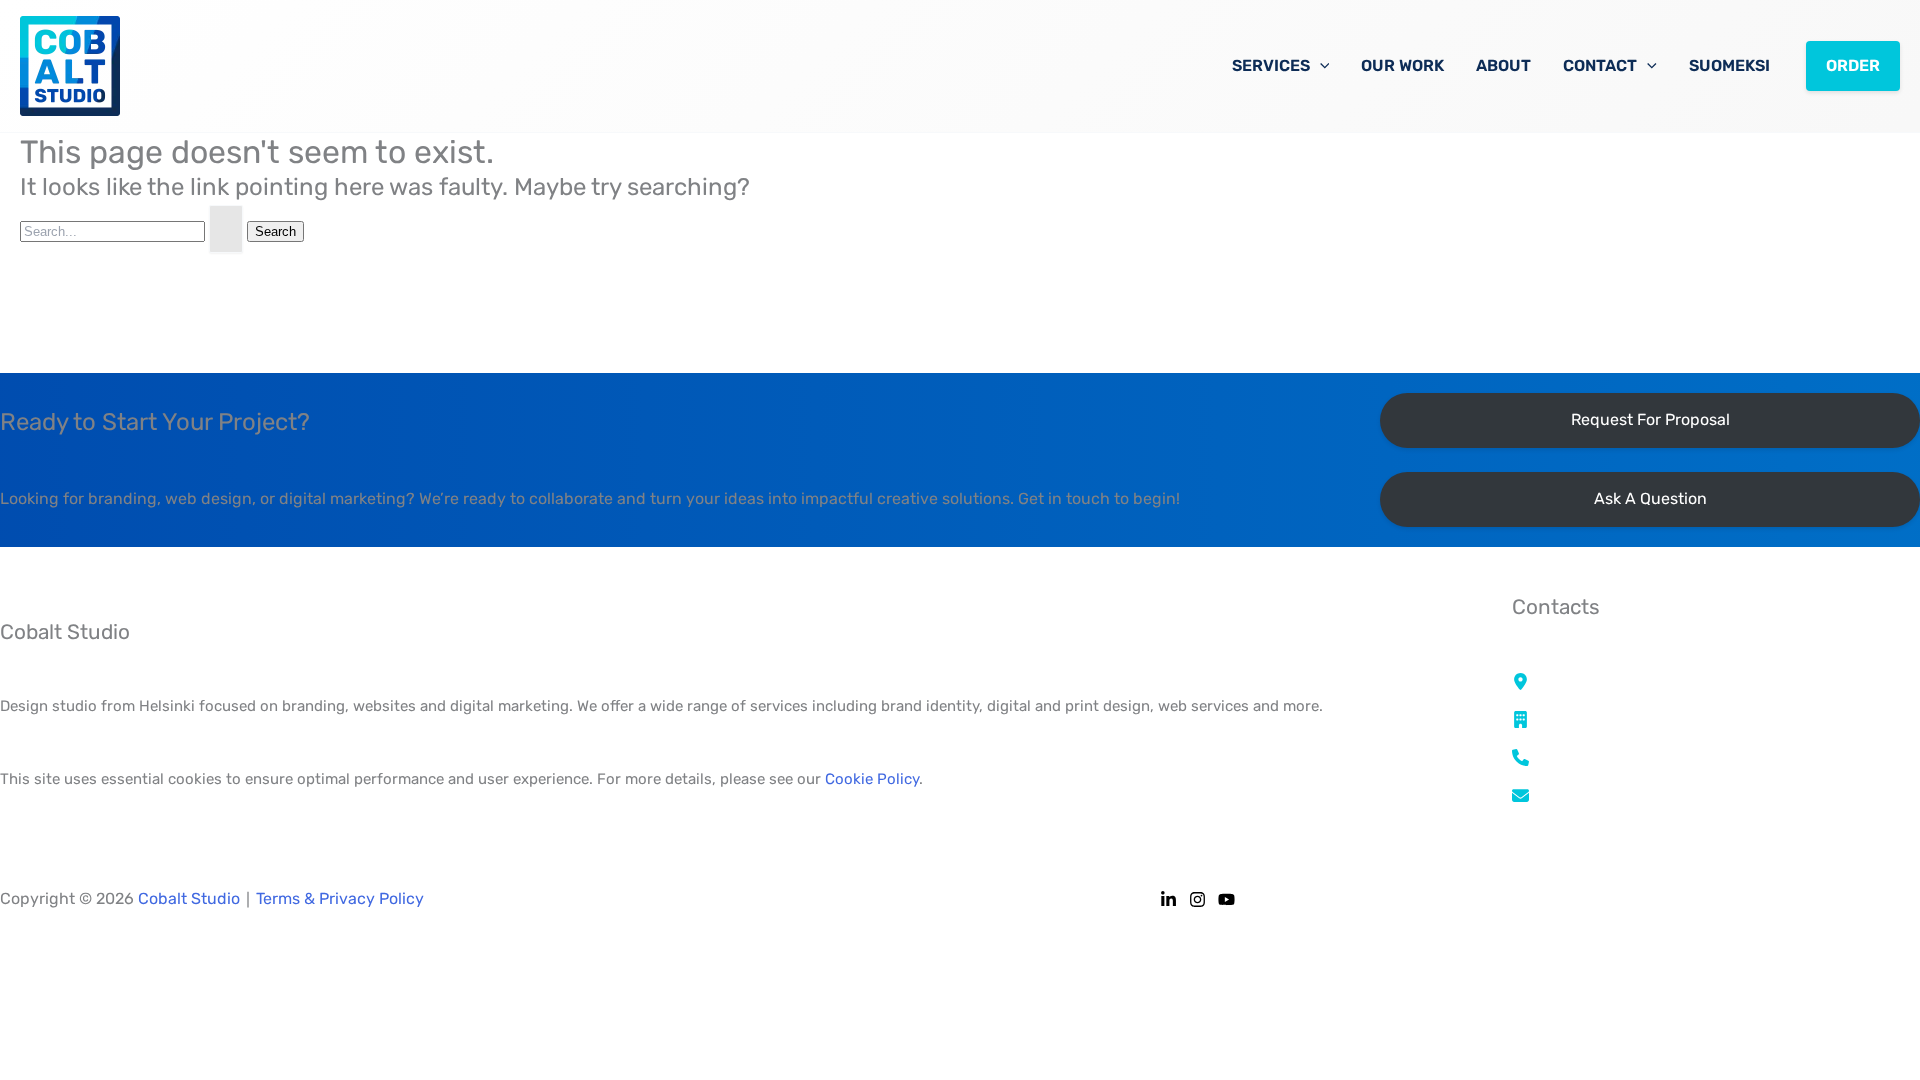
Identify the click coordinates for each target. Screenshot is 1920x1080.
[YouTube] (1226, 899)
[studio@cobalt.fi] (1584, 795)
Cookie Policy (872, 779)
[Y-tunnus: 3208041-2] (1604, 720)
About (1503, 65)
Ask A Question (1650, 498)
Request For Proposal (1650, 419)
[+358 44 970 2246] (1593, 757)
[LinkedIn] (1168, 899)
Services (1271, 65)
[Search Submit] (226, 229)
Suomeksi (1729, 65)
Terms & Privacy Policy (340, 898)
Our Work (1402, 65)
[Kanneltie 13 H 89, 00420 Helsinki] (1646, 682)
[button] (1320, 66)
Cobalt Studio (189, 898)
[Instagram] (1197, 899)
